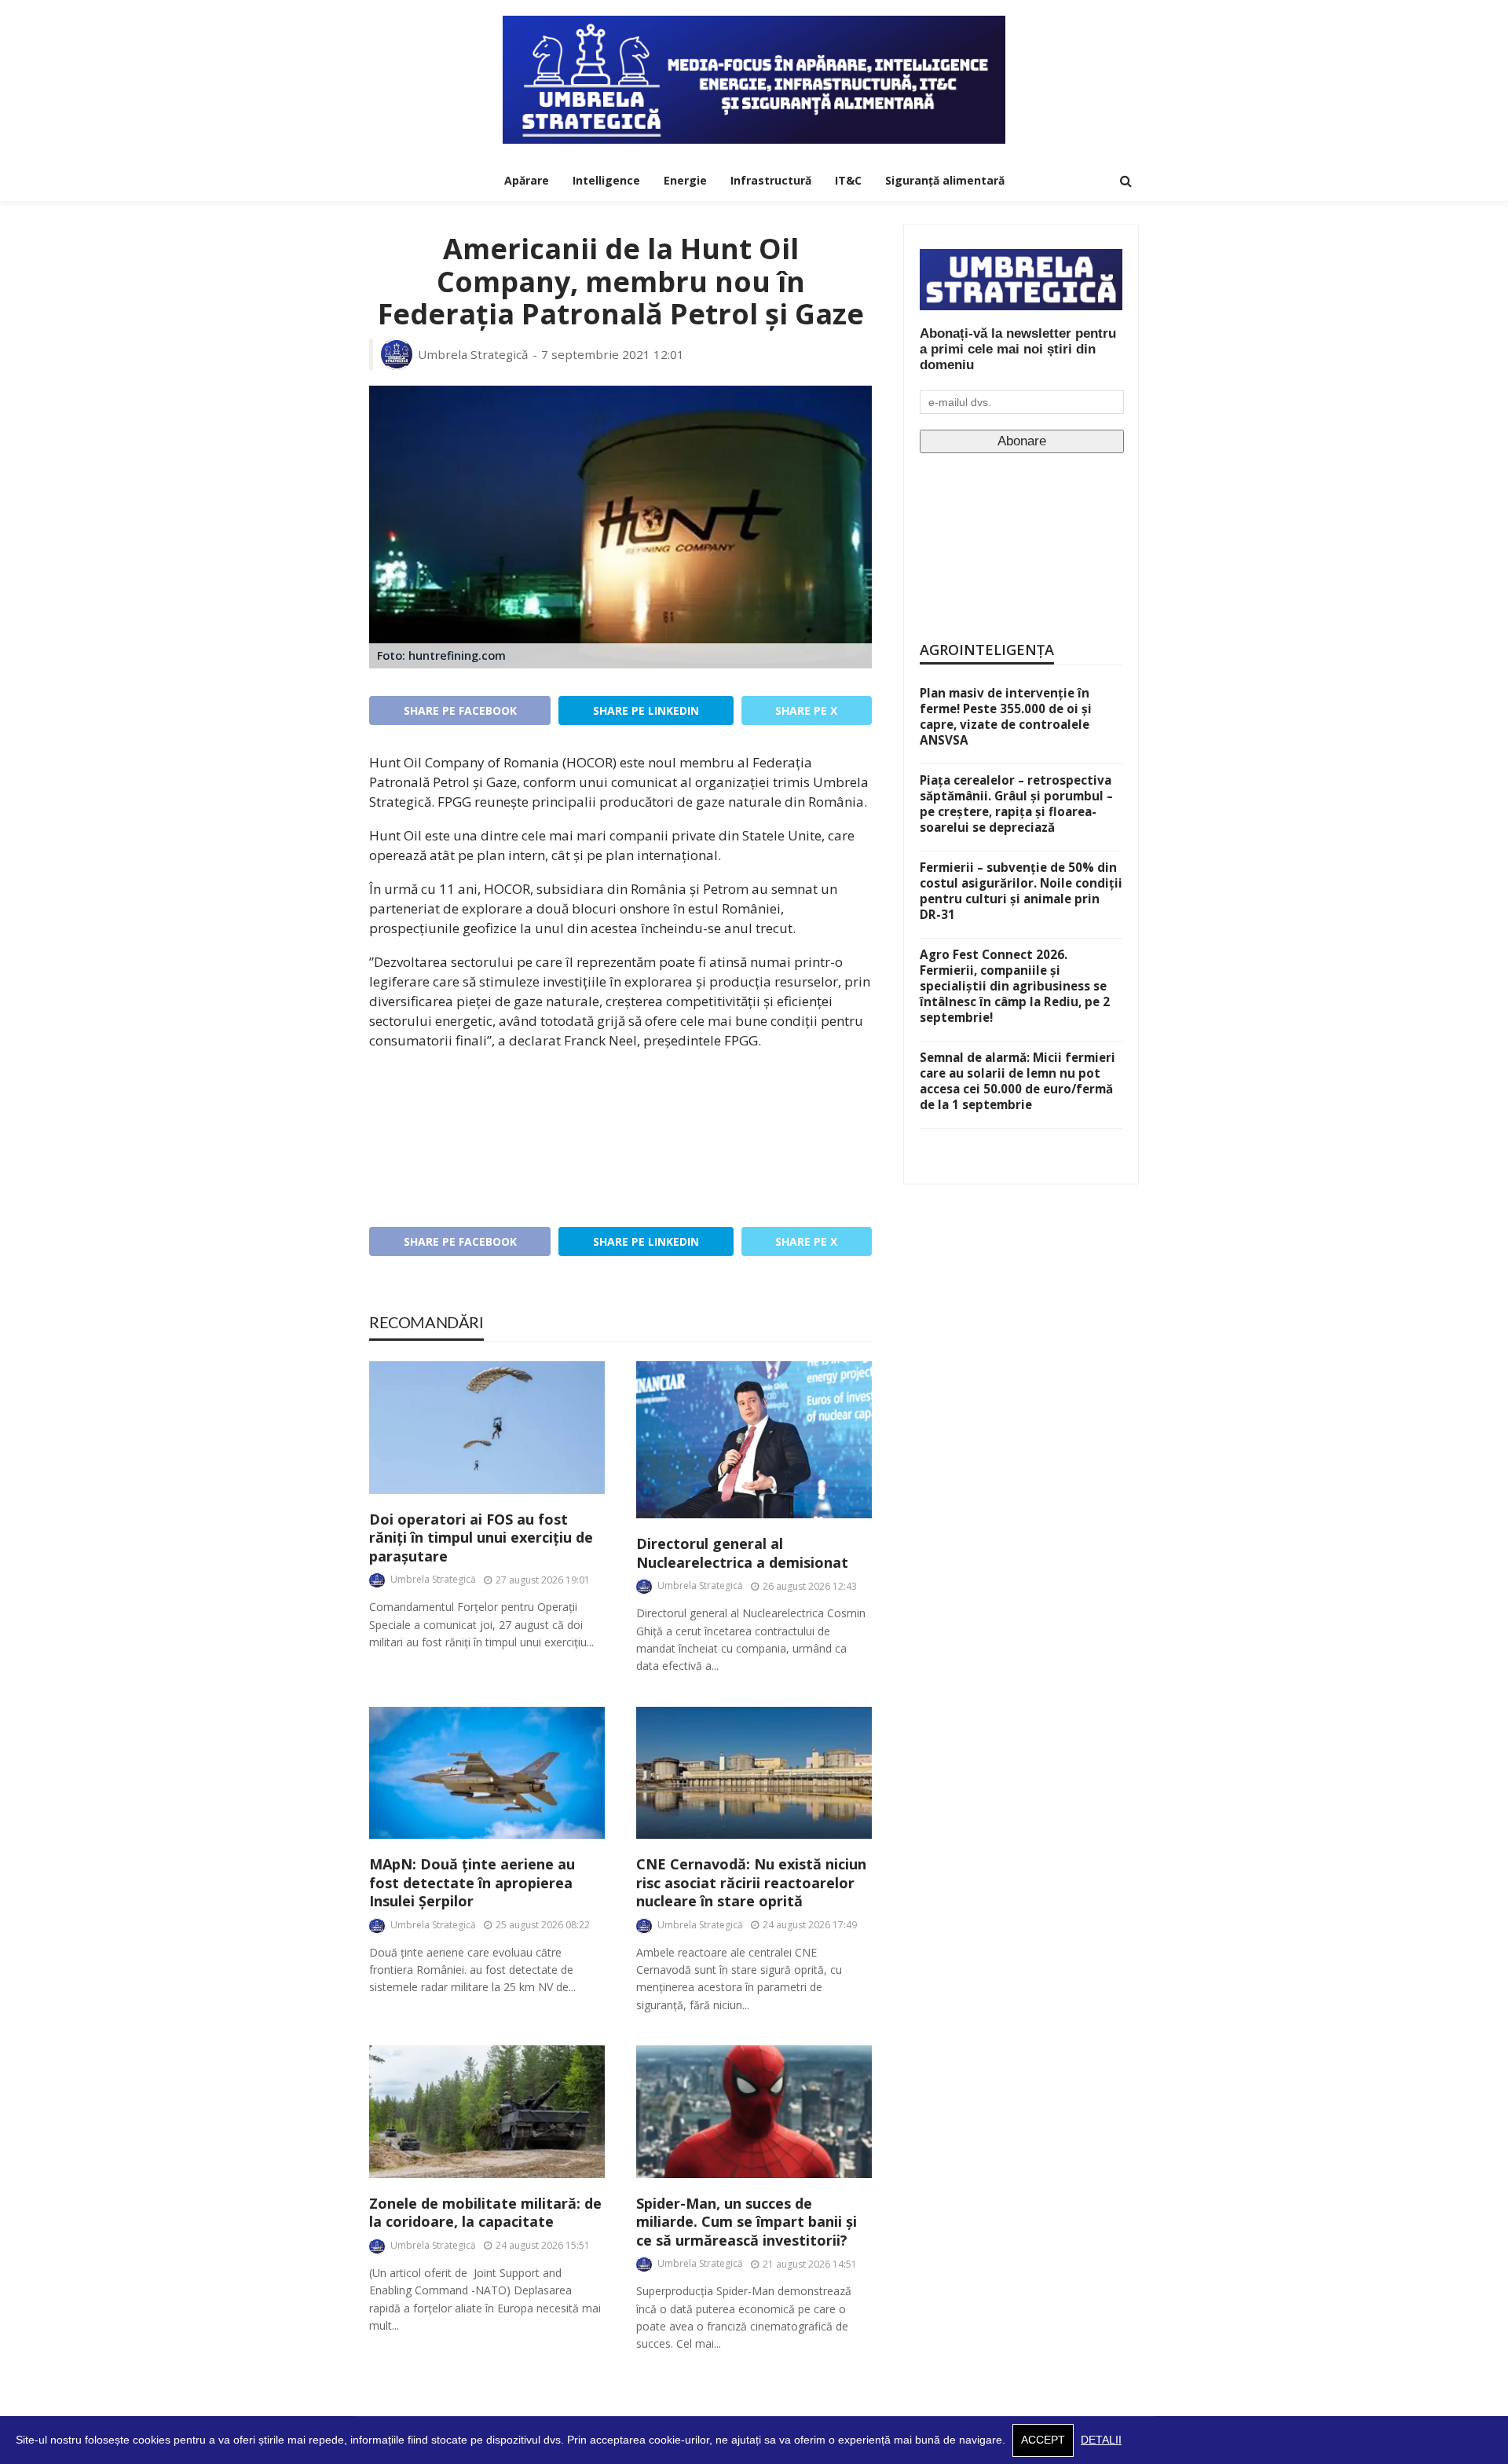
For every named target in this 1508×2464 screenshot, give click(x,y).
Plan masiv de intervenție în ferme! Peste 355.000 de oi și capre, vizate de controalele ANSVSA (1006, 716)
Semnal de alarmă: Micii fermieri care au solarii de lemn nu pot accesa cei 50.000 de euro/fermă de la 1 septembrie (1018, 1081)
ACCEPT (1043, 2440)
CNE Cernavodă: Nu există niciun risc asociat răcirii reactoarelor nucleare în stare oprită (751, 1883)
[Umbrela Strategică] (754, 80)
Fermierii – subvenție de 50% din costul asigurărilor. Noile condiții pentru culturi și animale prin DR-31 (1021, 891)
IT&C (848, 180)
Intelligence (606, 180)
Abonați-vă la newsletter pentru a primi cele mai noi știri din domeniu (1018, 349)
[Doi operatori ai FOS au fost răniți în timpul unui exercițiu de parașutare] (487, 1428)
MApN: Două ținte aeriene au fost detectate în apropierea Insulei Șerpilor (472, 1883)
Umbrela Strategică (473, 354)
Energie (685, 180)
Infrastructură (771, 180)
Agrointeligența (987, 650)
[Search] (1126, 181)
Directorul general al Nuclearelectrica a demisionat (742, 1553)
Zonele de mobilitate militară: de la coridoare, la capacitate (485, 2213)
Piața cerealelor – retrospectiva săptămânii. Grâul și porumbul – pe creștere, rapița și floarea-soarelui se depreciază (1016, 804)
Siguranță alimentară (945, 180)
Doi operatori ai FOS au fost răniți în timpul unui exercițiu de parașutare (481, 1538)
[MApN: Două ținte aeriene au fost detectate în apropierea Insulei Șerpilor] (487, 1773)
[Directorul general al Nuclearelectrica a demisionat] (754, 1440)
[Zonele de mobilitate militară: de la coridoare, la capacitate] (487, 2112)
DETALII (1101, 2440)
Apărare (527, 180)
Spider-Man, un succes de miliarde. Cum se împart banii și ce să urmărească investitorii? (747, 2222)
